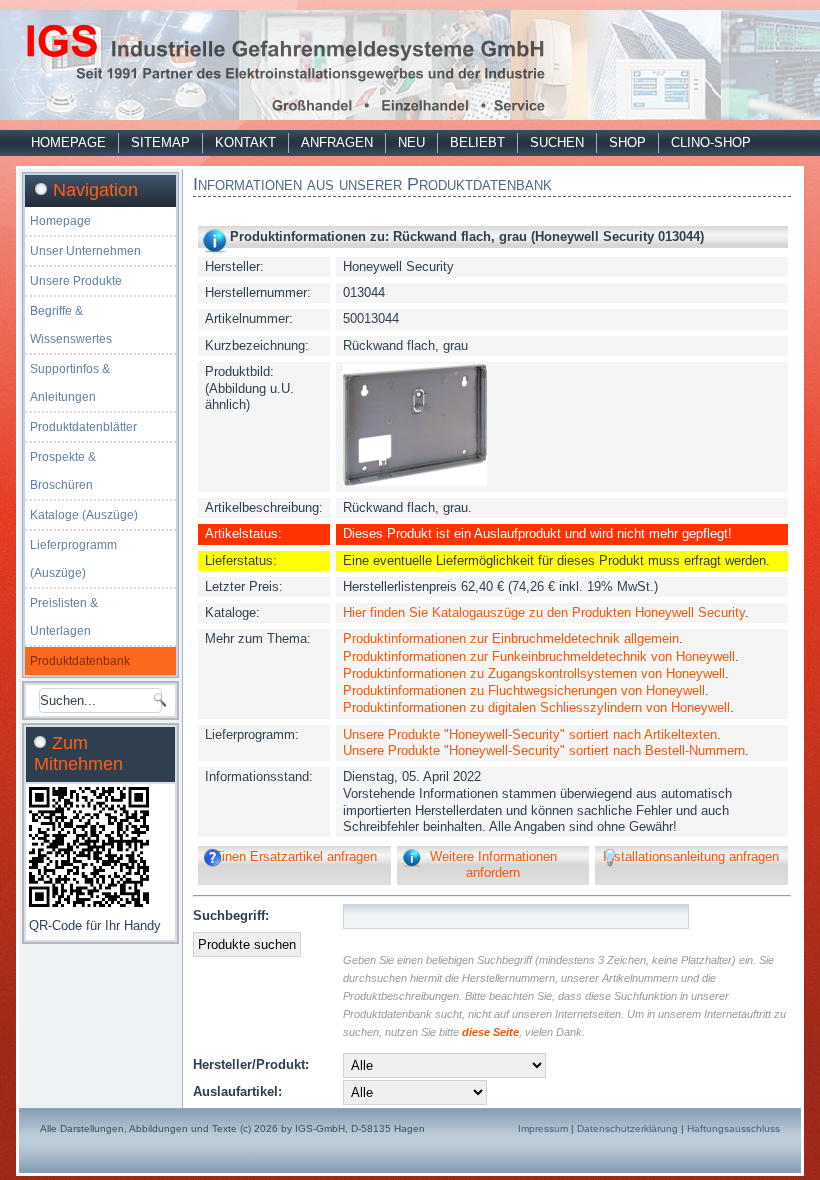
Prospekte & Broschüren (63, 471)
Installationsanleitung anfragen (691, 856)
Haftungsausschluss (733, 1128)
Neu (411, 142)
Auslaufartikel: (237, 1091)
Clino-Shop (711, 142)
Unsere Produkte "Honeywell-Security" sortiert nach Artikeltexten (530, 734)
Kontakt (245, 142)
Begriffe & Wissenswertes (71, 325)
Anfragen (337, 142)
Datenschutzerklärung (627, 1128)
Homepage (68, 142)
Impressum (543, 1128)
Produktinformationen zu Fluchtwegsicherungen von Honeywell (524, 690)
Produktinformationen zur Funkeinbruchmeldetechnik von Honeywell (539, 656)
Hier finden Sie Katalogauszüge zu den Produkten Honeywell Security (544, 612)
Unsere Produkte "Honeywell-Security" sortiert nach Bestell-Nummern (544, 750)
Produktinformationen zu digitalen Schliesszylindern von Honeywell (536, 707)
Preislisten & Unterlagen (64, 617)
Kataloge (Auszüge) (84, 515)
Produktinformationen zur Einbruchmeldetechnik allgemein (511, 638)
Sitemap (160, 142)
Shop (627, 142)
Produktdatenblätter (83, 427)
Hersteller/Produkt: (251, 1064)
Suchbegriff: (231, 915)
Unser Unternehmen (85, 251)
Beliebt (477, 142)
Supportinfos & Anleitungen (70, 383)
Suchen (557, 142)
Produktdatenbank (80, 661)
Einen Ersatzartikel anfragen (295, 856)
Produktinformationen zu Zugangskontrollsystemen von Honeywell (534, 673)
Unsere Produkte (76, 281)
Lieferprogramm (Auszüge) (73, 559)
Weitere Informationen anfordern (493, 864)
